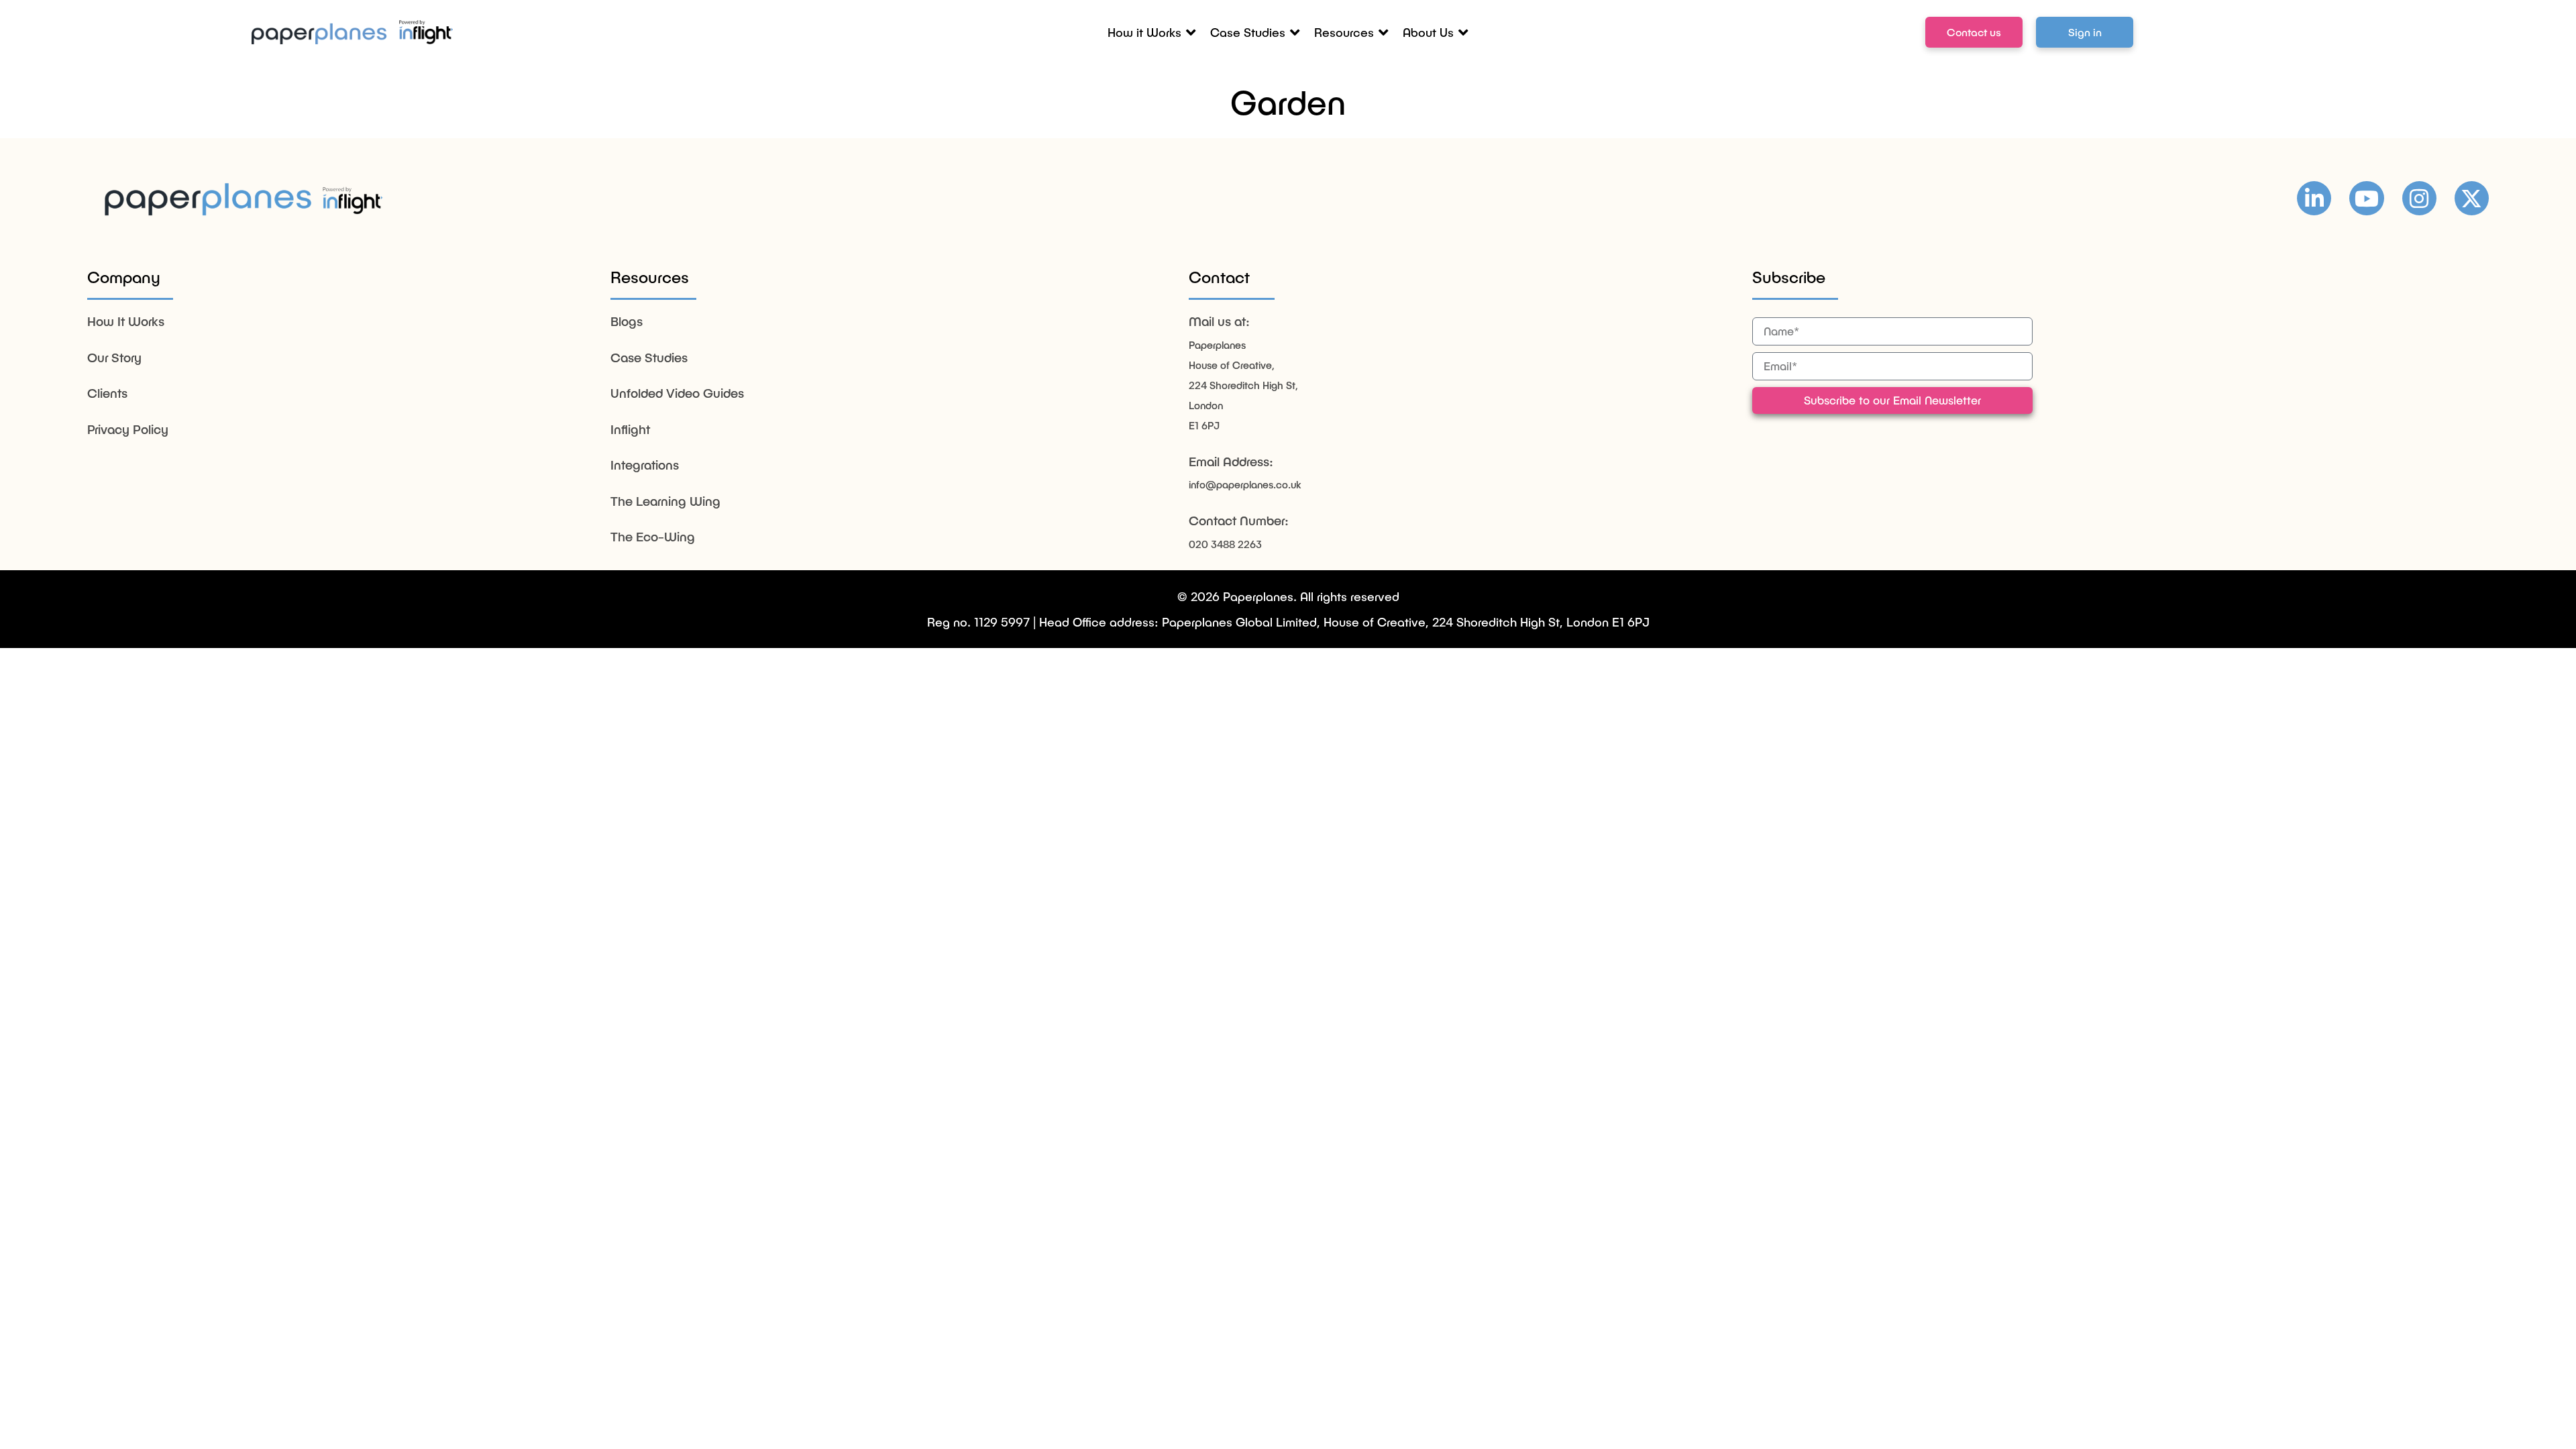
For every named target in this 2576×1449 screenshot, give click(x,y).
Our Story (114, 357)
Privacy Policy (128, 429)
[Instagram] (2419, 198)
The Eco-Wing (653, 536)
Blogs (627, 321)
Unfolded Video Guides (677, 393)
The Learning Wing (665, 501)
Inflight (630, 429)
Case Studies (649, 357)
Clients (107, 393)
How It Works (126, 321)
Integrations (645, 465)
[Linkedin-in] (2314, 198)
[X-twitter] (2472, 198)
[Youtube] (2366, 198)
